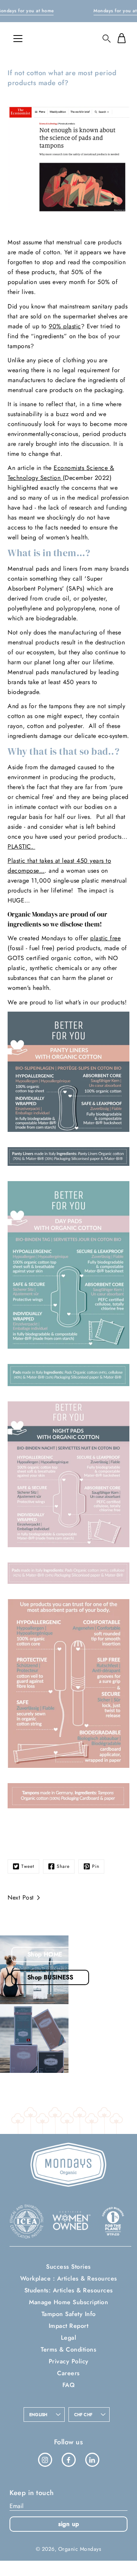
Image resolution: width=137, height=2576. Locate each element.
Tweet (28, 1866)
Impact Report (69, 2326)
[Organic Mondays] (68, 38)
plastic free (105, 938)
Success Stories (68, 2267)
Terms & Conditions (68, 2349)
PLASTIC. (22, 847)
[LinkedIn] (92, 2460)
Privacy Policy (69, 2361)
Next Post (21, 1897)
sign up (69, 2524)
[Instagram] (45, 2460)
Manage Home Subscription (68, 2302)
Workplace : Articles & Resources (69, 2278)
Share (63, 1866)
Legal (69, 2338)
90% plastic (65, 326)
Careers (68, 2373)
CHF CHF (84, 2415)
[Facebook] (68, 2460)
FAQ (69, 2385)
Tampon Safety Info (69, 2314)
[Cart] (121, 38)
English (38, 2415)
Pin (96, 1866)
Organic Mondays (80, 2549)
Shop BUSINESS (50, 1977)
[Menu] (18, 39)
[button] (107, 38)
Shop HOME (45, 1954)
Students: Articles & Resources (69, 2290)
